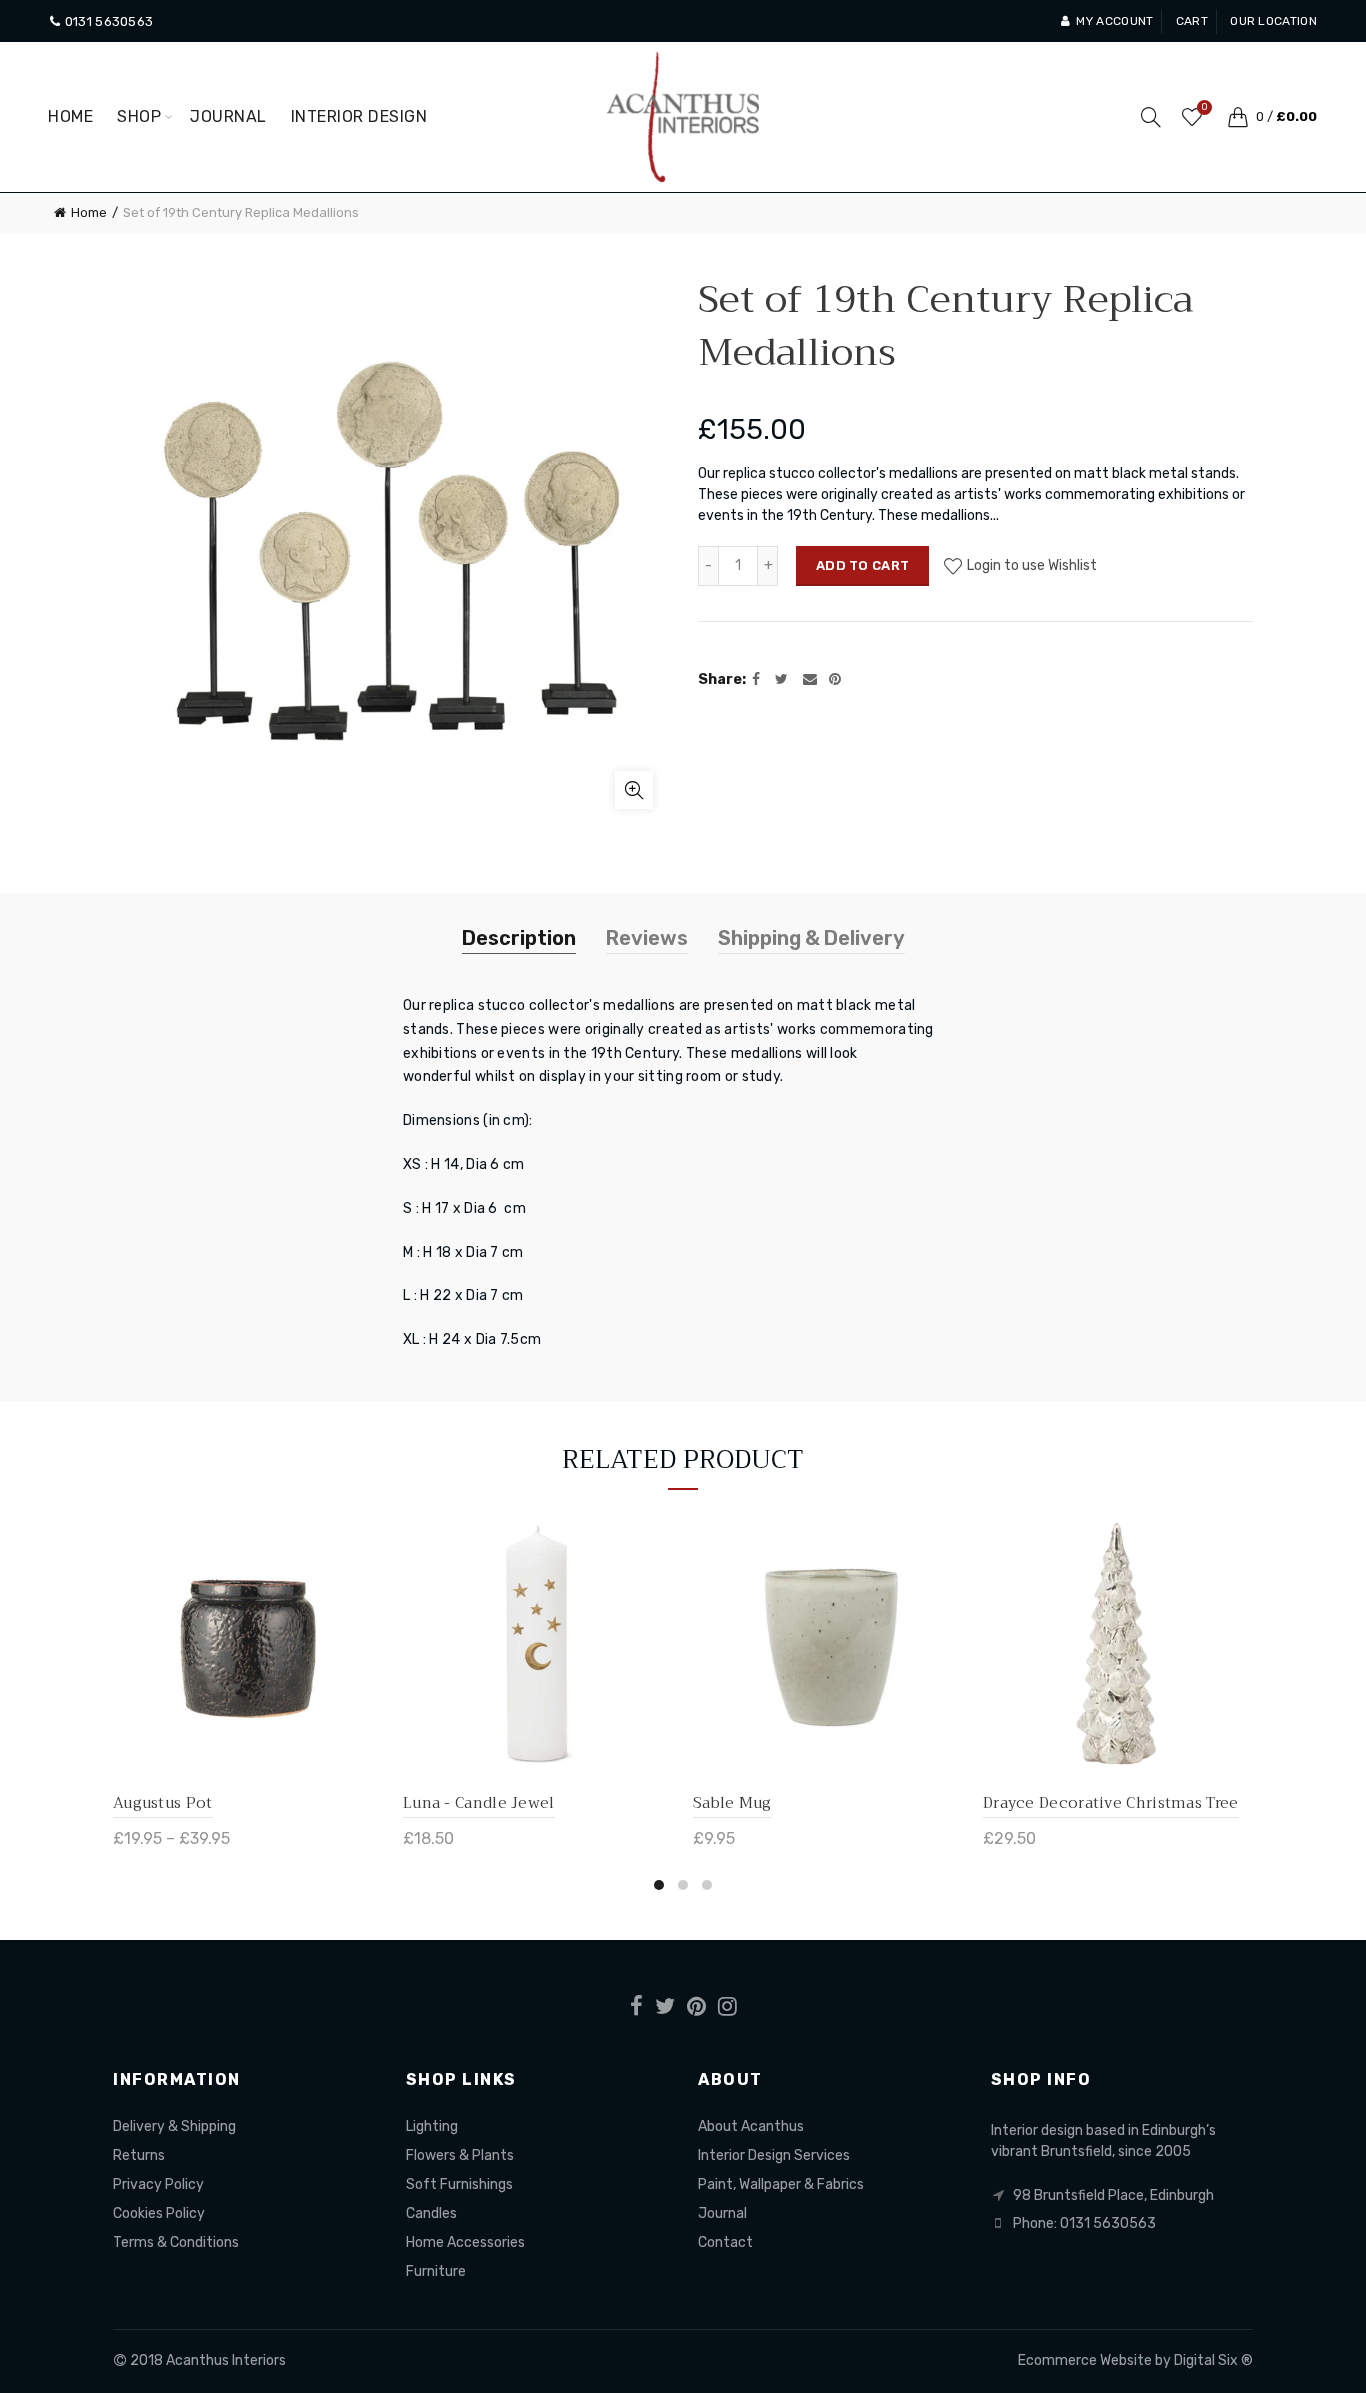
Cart (1192, 21)
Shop (139, 116)
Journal (228, 116)
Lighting (432, 2126)
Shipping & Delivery (811, 938)
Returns (139, 2155)
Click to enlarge (634, 790)
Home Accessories (465, 2242)
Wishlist (1204, 107)
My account (1114, 21)
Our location (1273, 21)
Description (519, 938)
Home (70, 116)
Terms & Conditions (176, 2242)
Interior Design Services (774, 2155)
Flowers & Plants (460, 2155)
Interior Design (359, 116)
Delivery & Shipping (174, 2126)
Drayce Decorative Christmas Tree (1111, 1803)
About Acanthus (751, 2126)
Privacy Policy (158, 2184)
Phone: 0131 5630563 (1084, 2223)
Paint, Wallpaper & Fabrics (781, 2184)
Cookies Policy (159, 2213)
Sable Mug (732, 1803)
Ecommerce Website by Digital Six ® (1135, 2360)
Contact (725, 2242)
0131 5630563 (107, 21)
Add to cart (862, 565)
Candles (431, 2213)
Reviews (647, 938)
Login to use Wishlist (1030, 565)
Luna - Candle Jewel (479, 1803)
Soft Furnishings (459, 2184)
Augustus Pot (163, 1803)
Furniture (436, 2271)
